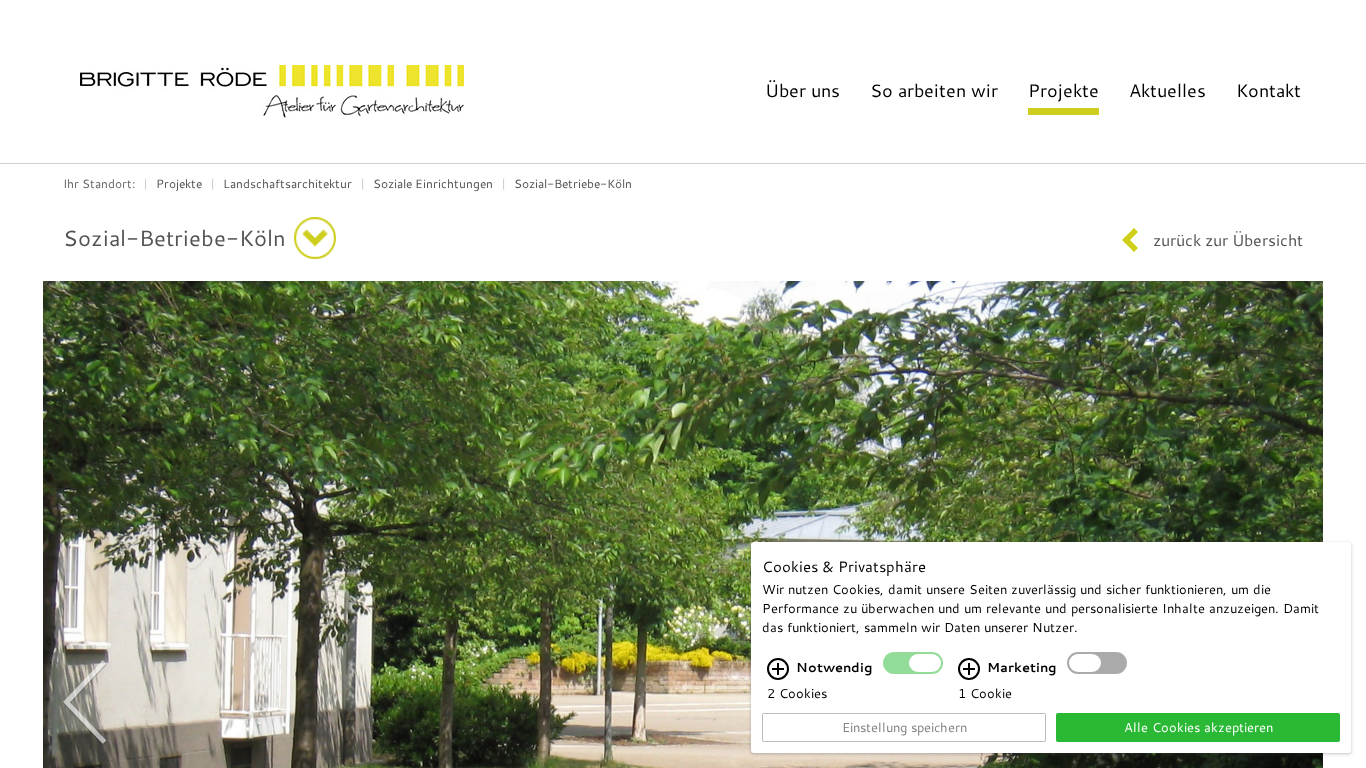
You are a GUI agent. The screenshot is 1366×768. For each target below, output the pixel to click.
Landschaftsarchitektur (287, 183)
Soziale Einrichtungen (433, 183)
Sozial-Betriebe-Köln (573, 183)
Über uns (802, 90)
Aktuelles (1167, 90)
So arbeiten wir (934, 90)
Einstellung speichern (904, 727)
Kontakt (1268, 90)
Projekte (1063, 90)
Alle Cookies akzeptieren (1198, 727)
